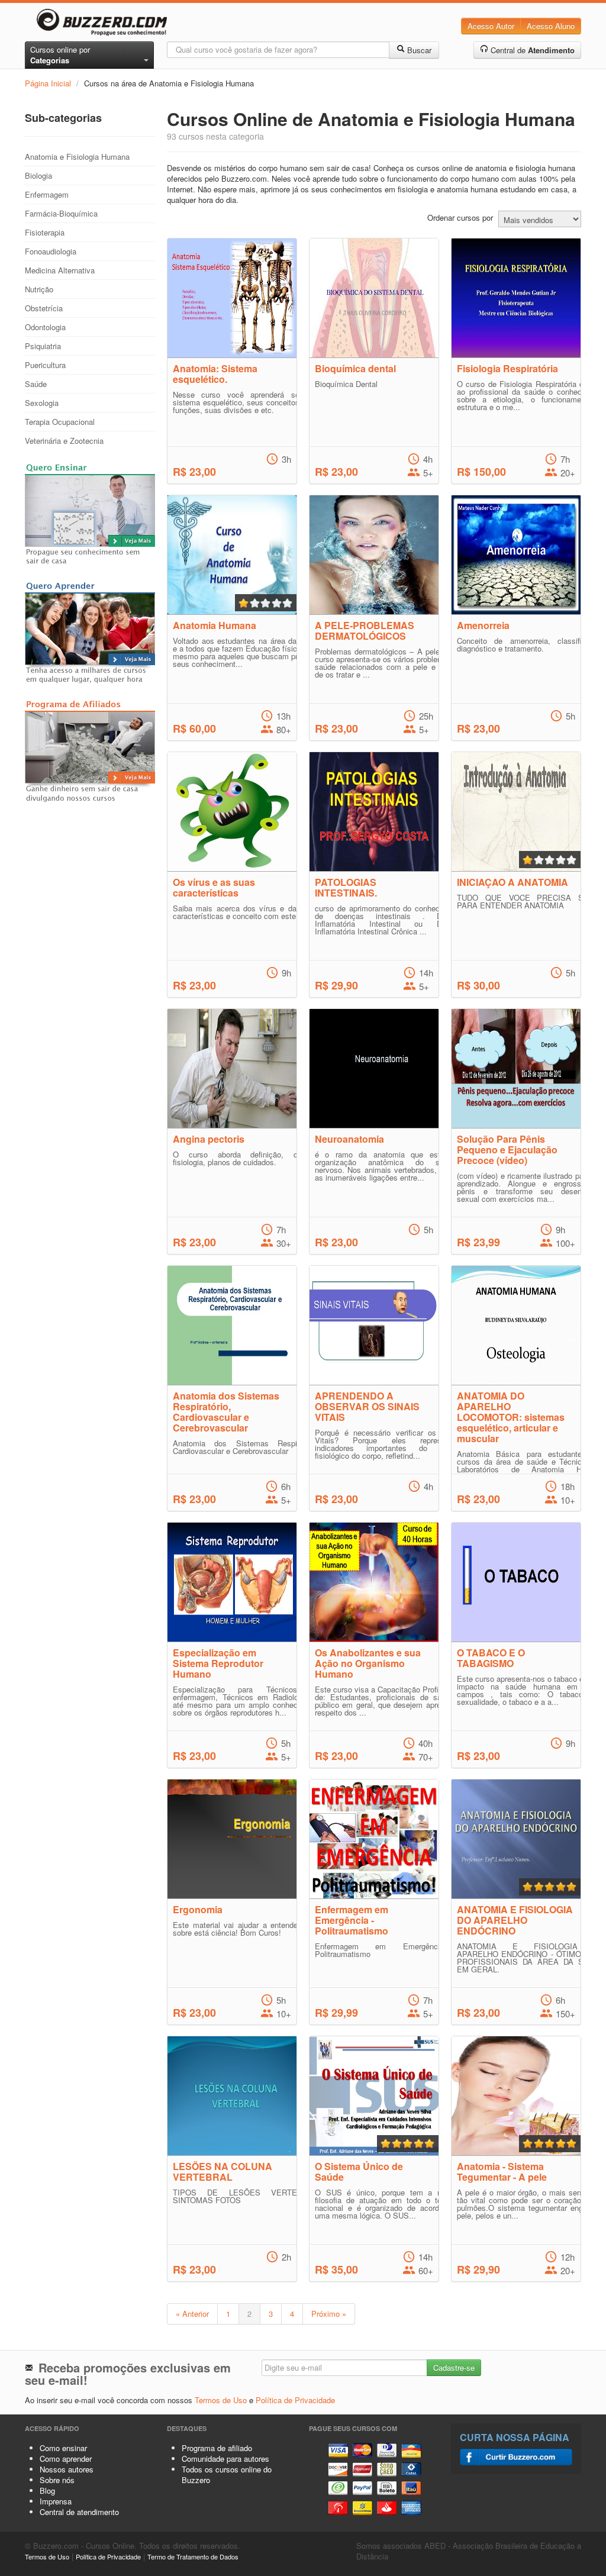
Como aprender (66, 2459)
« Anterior (192, 2314)
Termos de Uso (221, 2400)
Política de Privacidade (295, 2400)
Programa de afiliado (217, 2448)
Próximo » (329, 2314)
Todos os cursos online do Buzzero (227, 2475)
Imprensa (56, 2501)
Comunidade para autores (225, 2459)
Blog (47, 2490)
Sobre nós (57, 2480)
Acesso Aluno (551, 26)
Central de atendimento (79, 2512)
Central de (531, 50)
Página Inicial (48, 83)
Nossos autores (67, 2469)
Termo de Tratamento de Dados (193, 2556)
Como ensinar (63, 2448)
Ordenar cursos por (460, 218)
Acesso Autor (491, 26)
